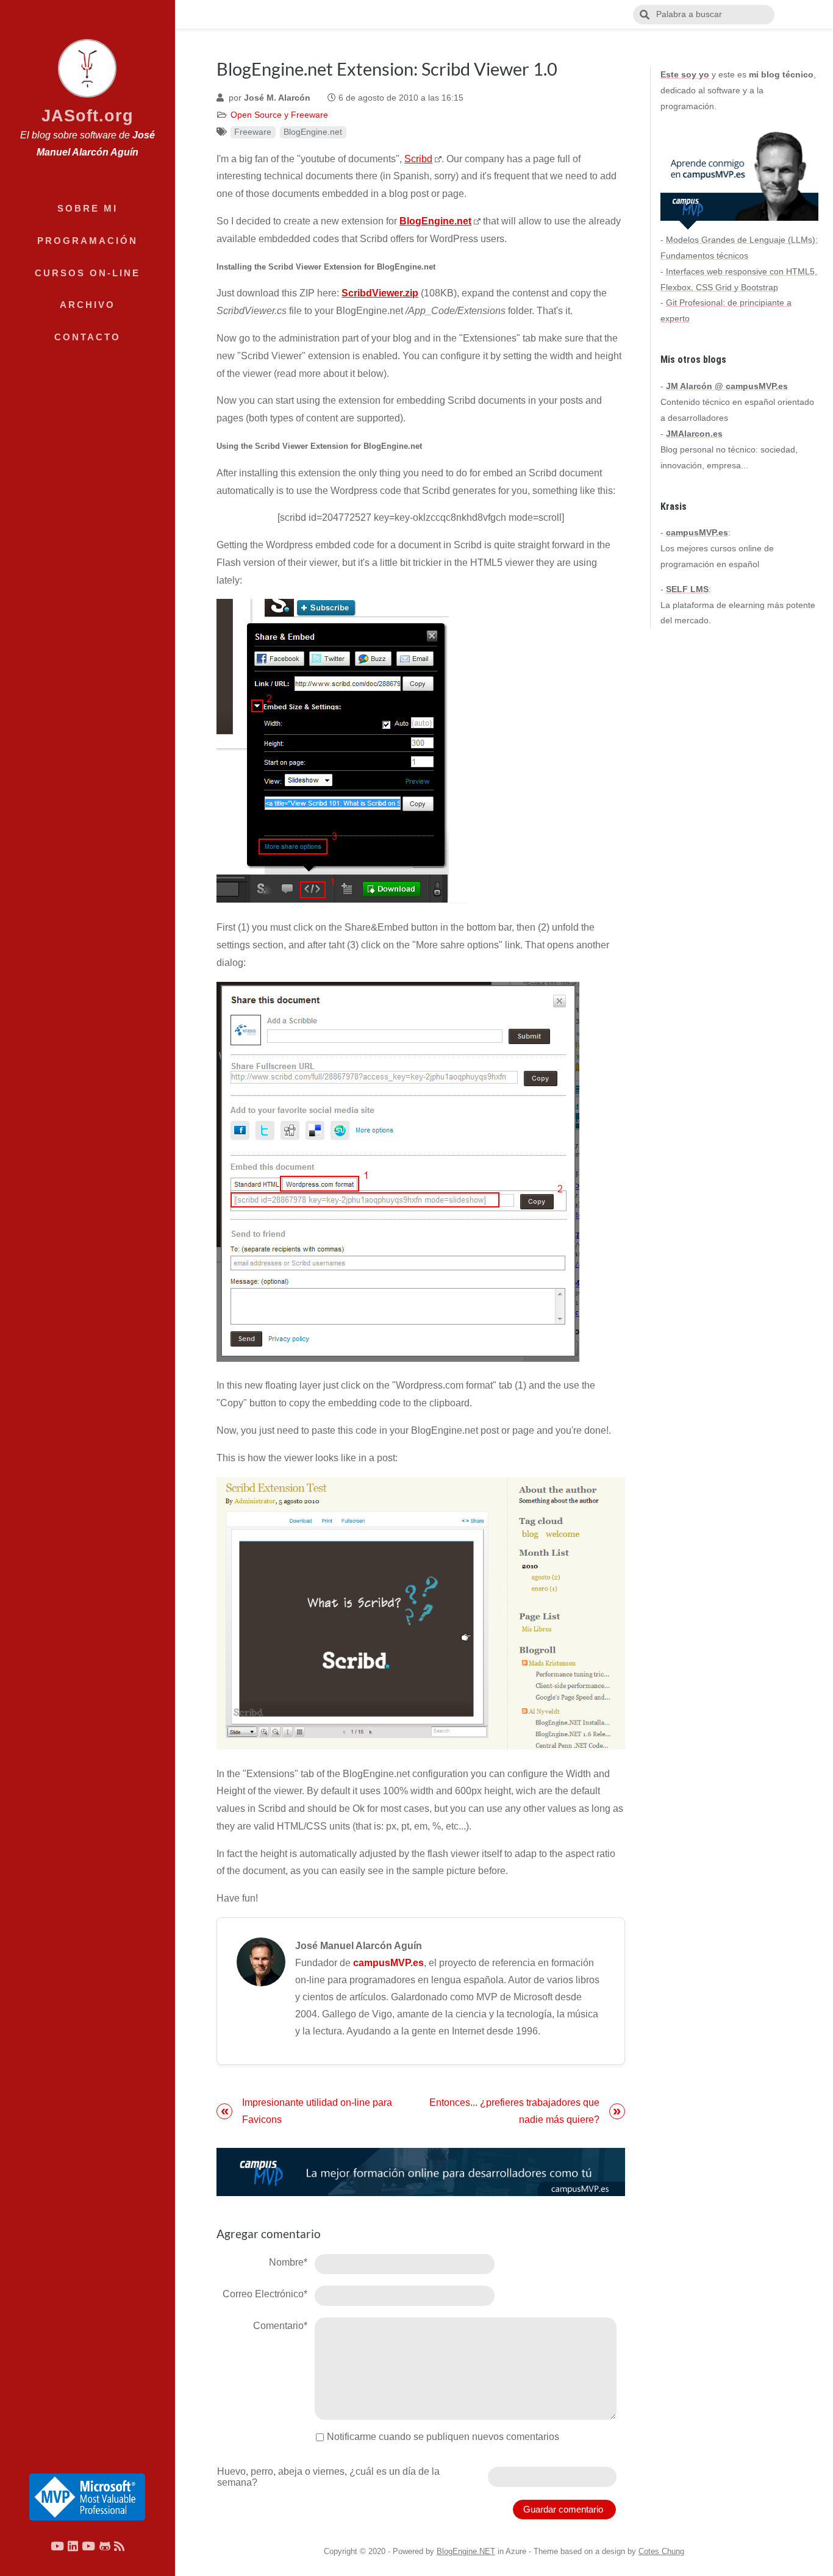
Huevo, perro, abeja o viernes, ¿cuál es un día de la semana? (328, 2477)
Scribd (418, 159)
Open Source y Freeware (279, 115)
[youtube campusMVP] (88, 2546)
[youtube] (57, 2546)
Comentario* (280, 2326)
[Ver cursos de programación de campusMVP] (421, 2172)
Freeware (253, 132)
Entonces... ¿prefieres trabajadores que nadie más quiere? (514, 2111)
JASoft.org (88, 116)
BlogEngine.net (313, 132)
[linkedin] (73, 2546)
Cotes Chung (661, 2551)
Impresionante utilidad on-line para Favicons (317, 2111)
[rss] (119, 2546)
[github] (105, 2546)
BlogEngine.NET (466, 2551)
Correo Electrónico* (265, 2294)
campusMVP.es (388, 1963)
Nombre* (288, 2262)
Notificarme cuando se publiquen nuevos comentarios (443, 2437)
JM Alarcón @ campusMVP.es (727, 386)
